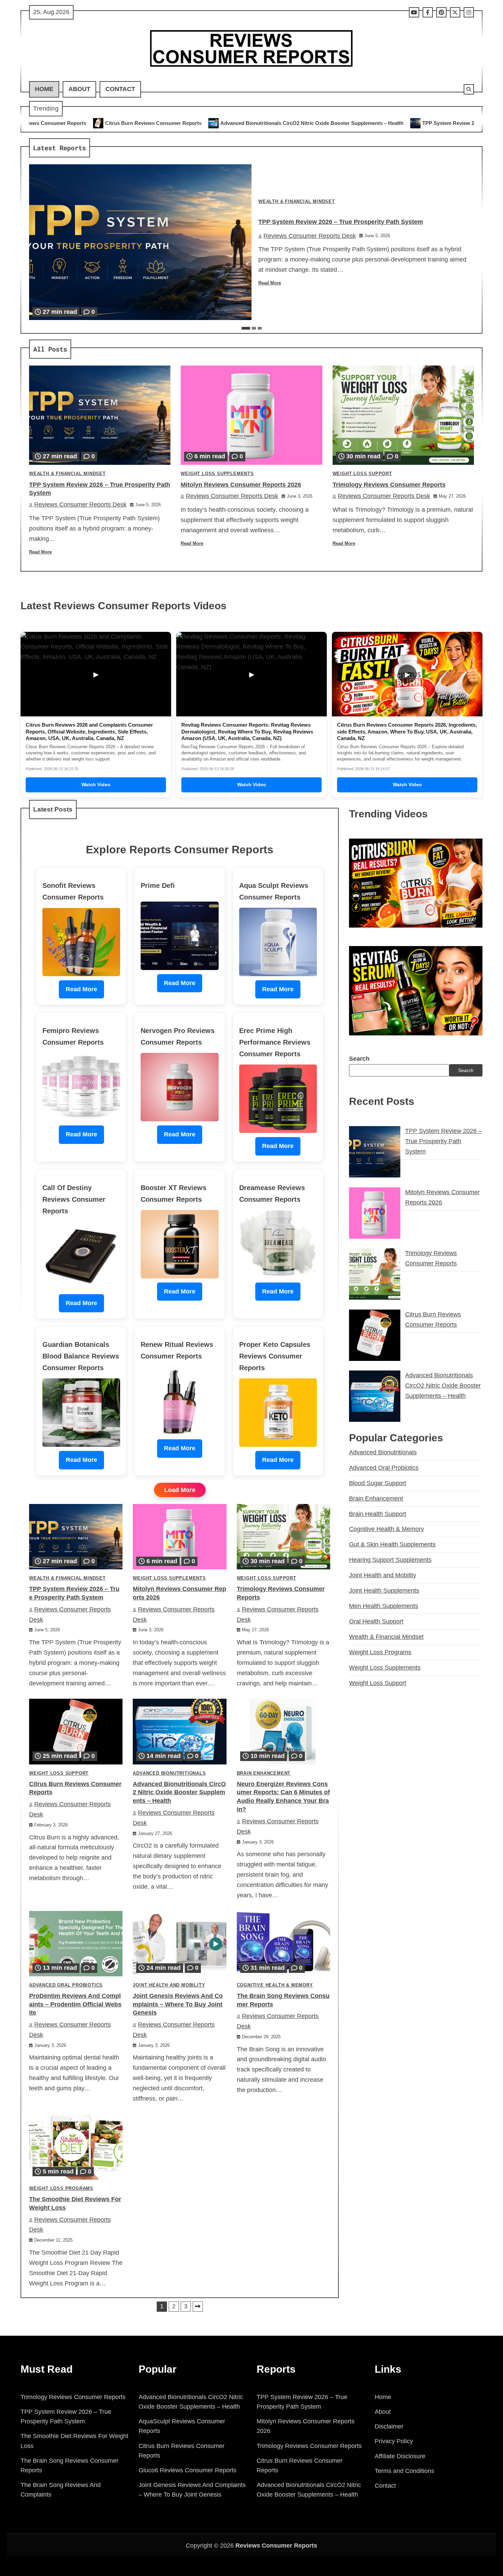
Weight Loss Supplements (217, 474)
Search (359, 1059)
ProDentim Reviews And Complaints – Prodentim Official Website (75, 2004)
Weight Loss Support (362, 474)
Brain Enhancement (264, 1773)
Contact (120, 89)
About (79, 89)
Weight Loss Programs (61, 2189)
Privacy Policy (394, 2441)
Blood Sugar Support (378, 1483)
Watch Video (96, 785)
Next (198, 2307)
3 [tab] (260, 328)
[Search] (469, 89)
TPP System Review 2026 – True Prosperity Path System (330, 123)
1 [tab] (246, 328)
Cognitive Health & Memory (275, 1985)
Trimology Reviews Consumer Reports (389, 485)
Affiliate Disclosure (400, 2456)
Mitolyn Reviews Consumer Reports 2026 (241, 485)
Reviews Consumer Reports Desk (310, 236)
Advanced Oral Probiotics (66, 1985)
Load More (180, 1490)
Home (44, 89)
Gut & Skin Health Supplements (392, 1544)
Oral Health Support (376, 1621)
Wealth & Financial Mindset (297, 202)
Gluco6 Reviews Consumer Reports (188, 2470)
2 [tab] (254, 328)
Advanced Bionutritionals (169, 1773)
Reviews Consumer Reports (276, 2546)
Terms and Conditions (404, 2471)
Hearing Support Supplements (390, 1560)
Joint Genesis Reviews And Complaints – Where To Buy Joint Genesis (178, 2004)
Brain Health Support (378, 1514)
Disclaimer (389, 2426)
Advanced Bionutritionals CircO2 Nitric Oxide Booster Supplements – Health (152, 123)
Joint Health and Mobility (169, 1985)
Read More (270, 283)
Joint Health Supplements (384, 1591)
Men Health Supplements (384, 1606)
